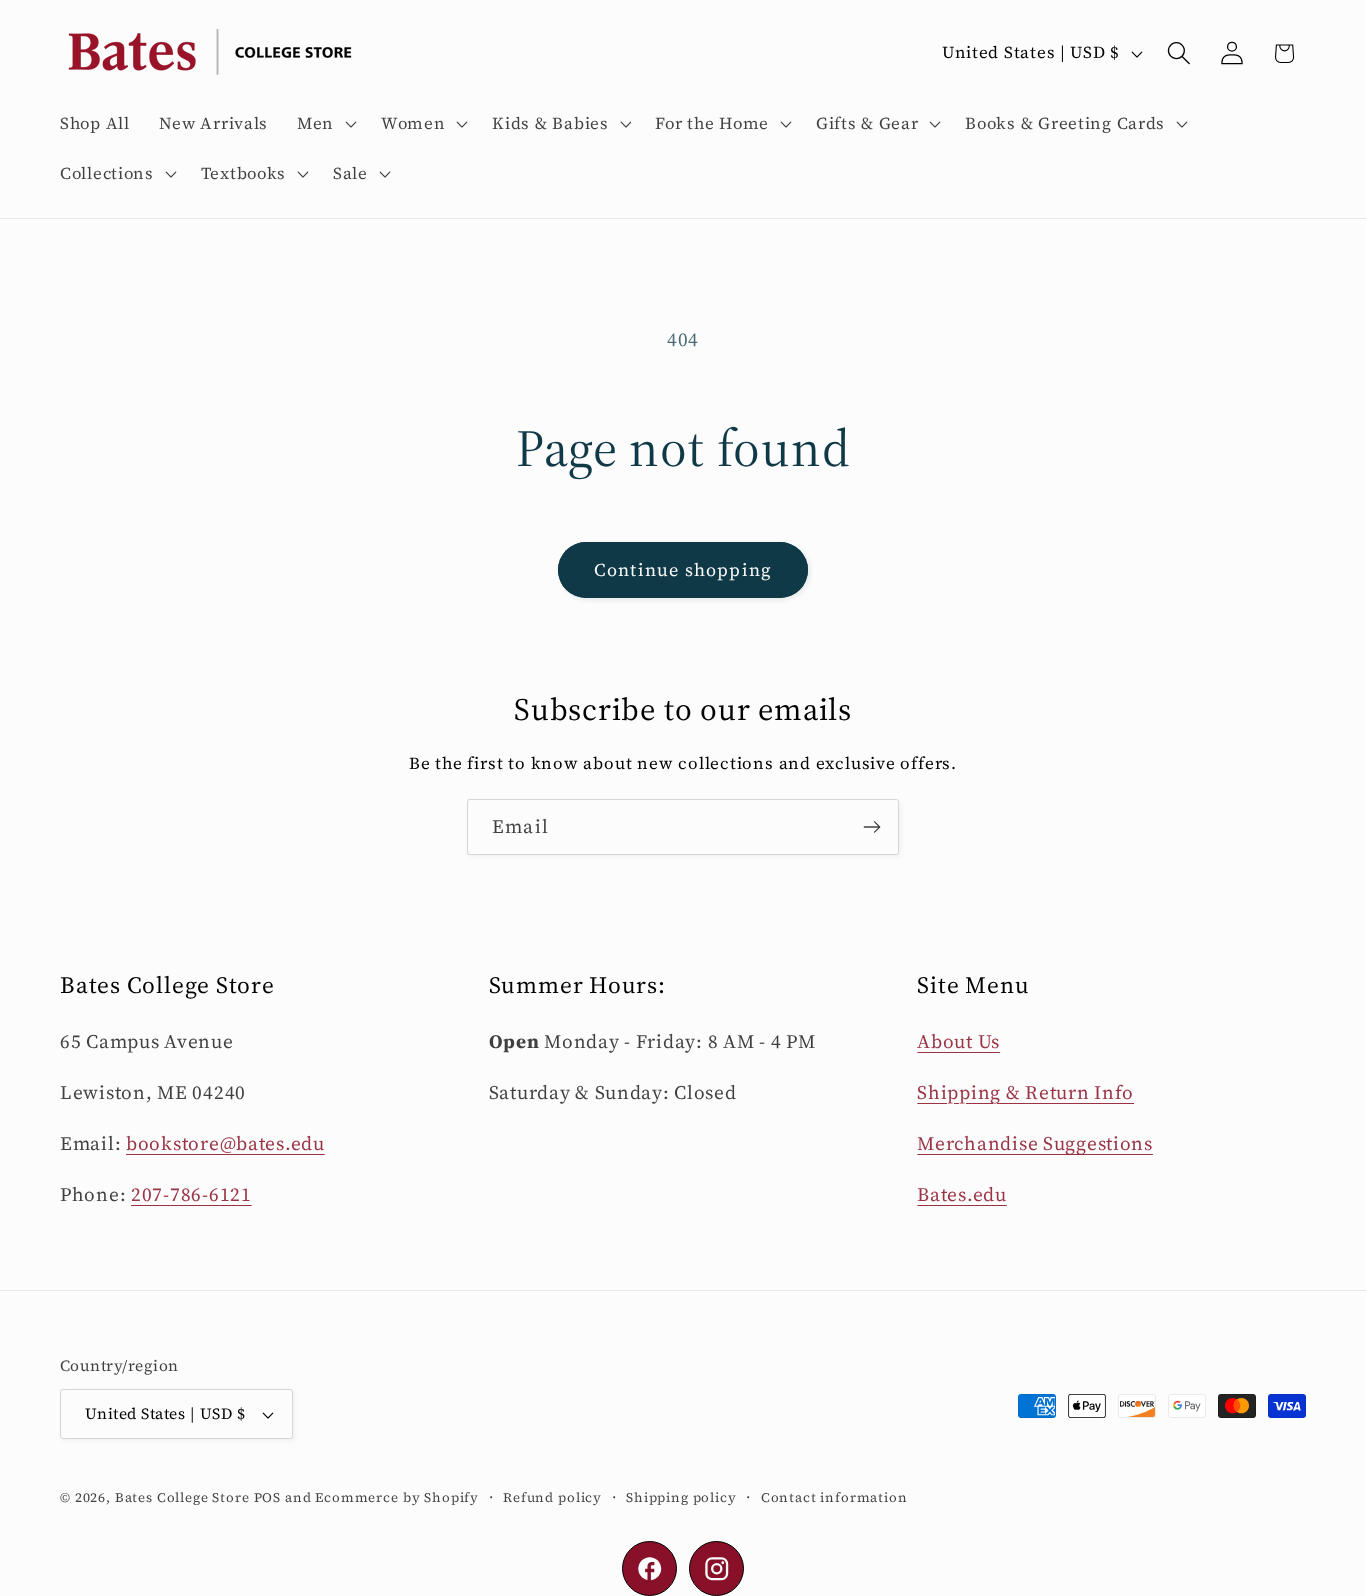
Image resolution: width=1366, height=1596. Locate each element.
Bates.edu (961, 1194)
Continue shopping (683, 569)
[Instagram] (716, 1568)
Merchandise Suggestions (1035, 1143)
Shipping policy (681, 1497)
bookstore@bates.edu (225, 1143)
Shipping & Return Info (1025, 1092)
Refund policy (552, 1497)
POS (268, 1497)
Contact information (834, 1497)
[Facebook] (649, 1568)
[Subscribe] (871, 827)
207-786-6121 (191, 1194)
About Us (958, 1041)
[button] (325, 124)
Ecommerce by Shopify (397, 1497)
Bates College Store (182, 1497)
